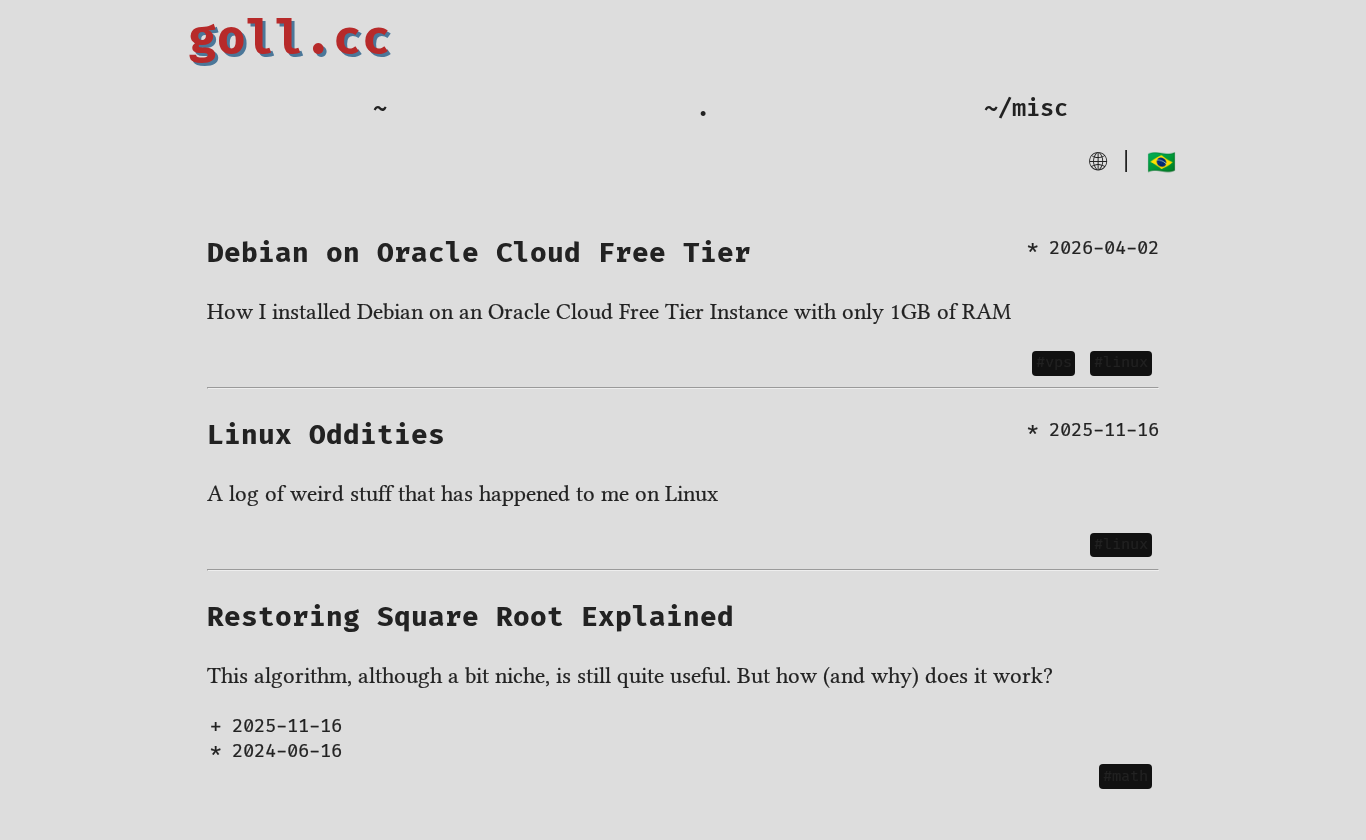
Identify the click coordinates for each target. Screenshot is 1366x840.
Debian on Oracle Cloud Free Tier (479, 253)
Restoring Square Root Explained (470, 617)
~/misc (1026, 109)
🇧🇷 (1161, 163)
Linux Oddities (326, 435)
